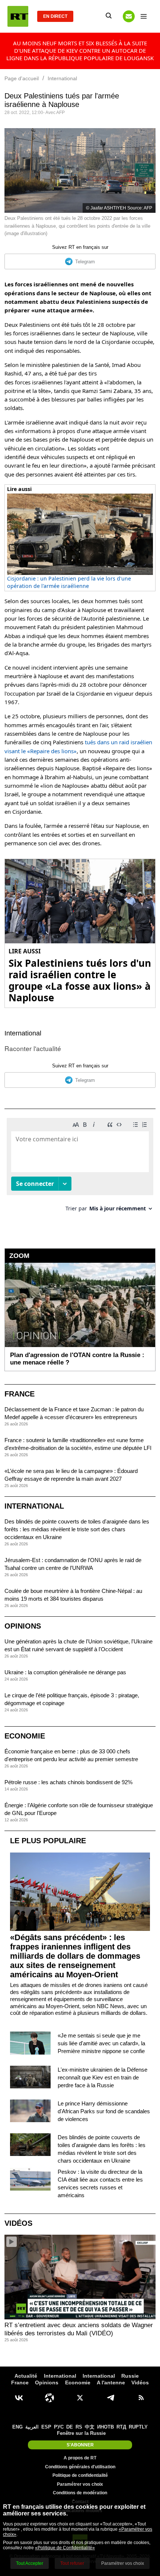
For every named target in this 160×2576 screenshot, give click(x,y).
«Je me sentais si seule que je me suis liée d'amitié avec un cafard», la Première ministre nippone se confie (101, 2043)
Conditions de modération (80, 2493)
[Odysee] (49, 2398)
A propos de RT (80, 2458)
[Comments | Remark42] (80, 1167)
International (23, 1033)
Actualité (26, 2376)
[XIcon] (80, 2398)
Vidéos (18, 2223)
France (20, 1394)
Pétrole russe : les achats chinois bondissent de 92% (68, 1782)
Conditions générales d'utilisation (80, 2467)
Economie (25, 1736)
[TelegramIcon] (111, 2398)
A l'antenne (111, 2383)
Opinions (23, 1626)
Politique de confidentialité (80, 2475)
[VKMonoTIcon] (19, 2398)
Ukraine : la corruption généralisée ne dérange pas (65, 1672)
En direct (55, 16)
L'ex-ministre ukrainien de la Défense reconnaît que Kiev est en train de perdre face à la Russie (103, 2077)
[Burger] (144, 16)
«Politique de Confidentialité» (65, 2548)
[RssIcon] (141, 2398)
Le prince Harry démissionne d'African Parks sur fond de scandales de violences (104, 2111)
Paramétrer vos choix (80, 2484)
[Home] (18, 16)
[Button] (129, 16)
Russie (130, 2376)
